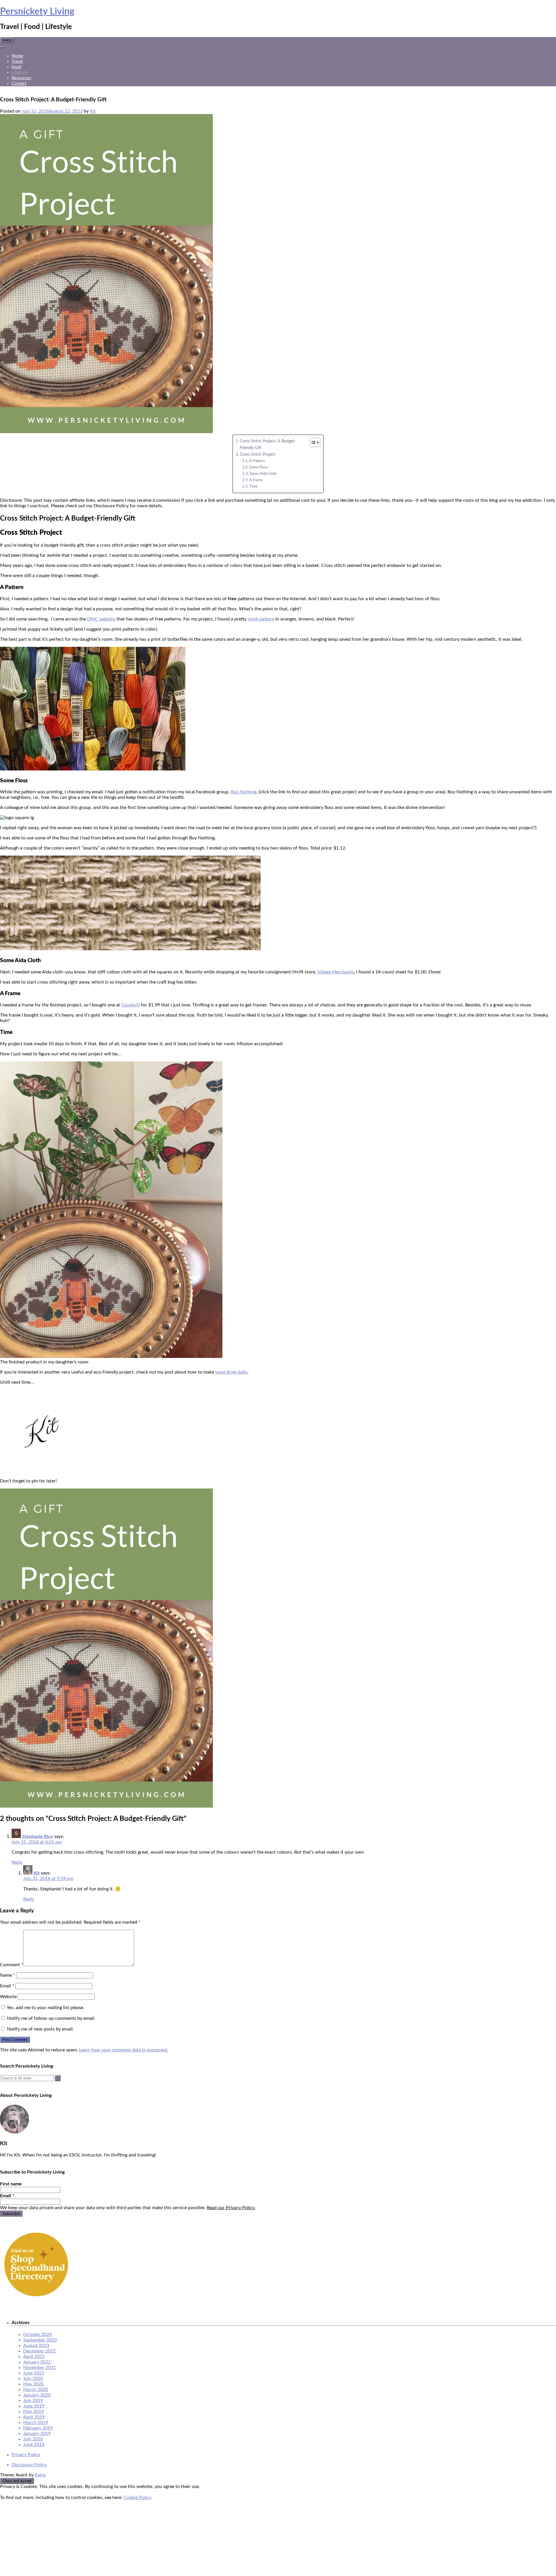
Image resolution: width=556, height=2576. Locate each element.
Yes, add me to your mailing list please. (45, 2008)
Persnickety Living (37, 12)
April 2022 (34, 2357)
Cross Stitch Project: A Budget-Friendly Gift (268, 444)
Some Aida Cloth (263, 474)
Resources (21, 78)
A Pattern (257, 461)
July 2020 (33, 2379)
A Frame (256, 480)
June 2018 (34, 2445)
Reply (17, 1862)
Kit (93, 111)
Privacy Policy (26, 2455)
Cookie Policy (138, 2498)
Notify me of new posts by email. (40, 2029)
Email (7, 1986)
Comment (12, 1965)
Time (254, 487)
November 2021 (40, 2368)
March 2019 (36, 2423)
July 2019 (33, 2401)
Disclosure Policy (29, 2465)
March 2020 (36, 2390)
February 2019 (38, 2428)
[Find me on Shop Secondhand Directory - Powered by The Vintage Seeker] (36, 2299)
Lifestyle (20, 73)
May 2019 (33, 2412)
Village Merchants (335, 972)
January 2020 (37, 2395)
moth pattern (261, 619)
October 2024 (38, 2335)
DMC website (101, 619)
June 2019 (34, 2406)
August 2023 (36, 2346)
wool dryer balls (231, 1372)
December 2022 (39, 2351)
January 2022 (37, 2362)
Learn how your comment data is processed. (124, 2050)
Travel (17, 62)
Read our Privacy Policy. (231, 2208)
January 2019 (37, 2434)
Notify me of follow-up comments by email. (51, 2018)
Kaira (40, 2475)
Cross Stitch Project (257, 454)
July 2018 (33, 2439)
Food (16, 67)
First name (11, 2184)
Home (17, 56)
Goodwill (131, 1005)
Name (8, 1975)
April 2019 (34, 2417)
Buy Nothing (244, 792)
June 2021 (34, 2373)
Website (8, 1997)
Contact (19, 84)
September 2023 (40, 2340)
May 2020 (33, 2384)
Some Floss (259, 467)
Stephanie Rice (38, 1837)
